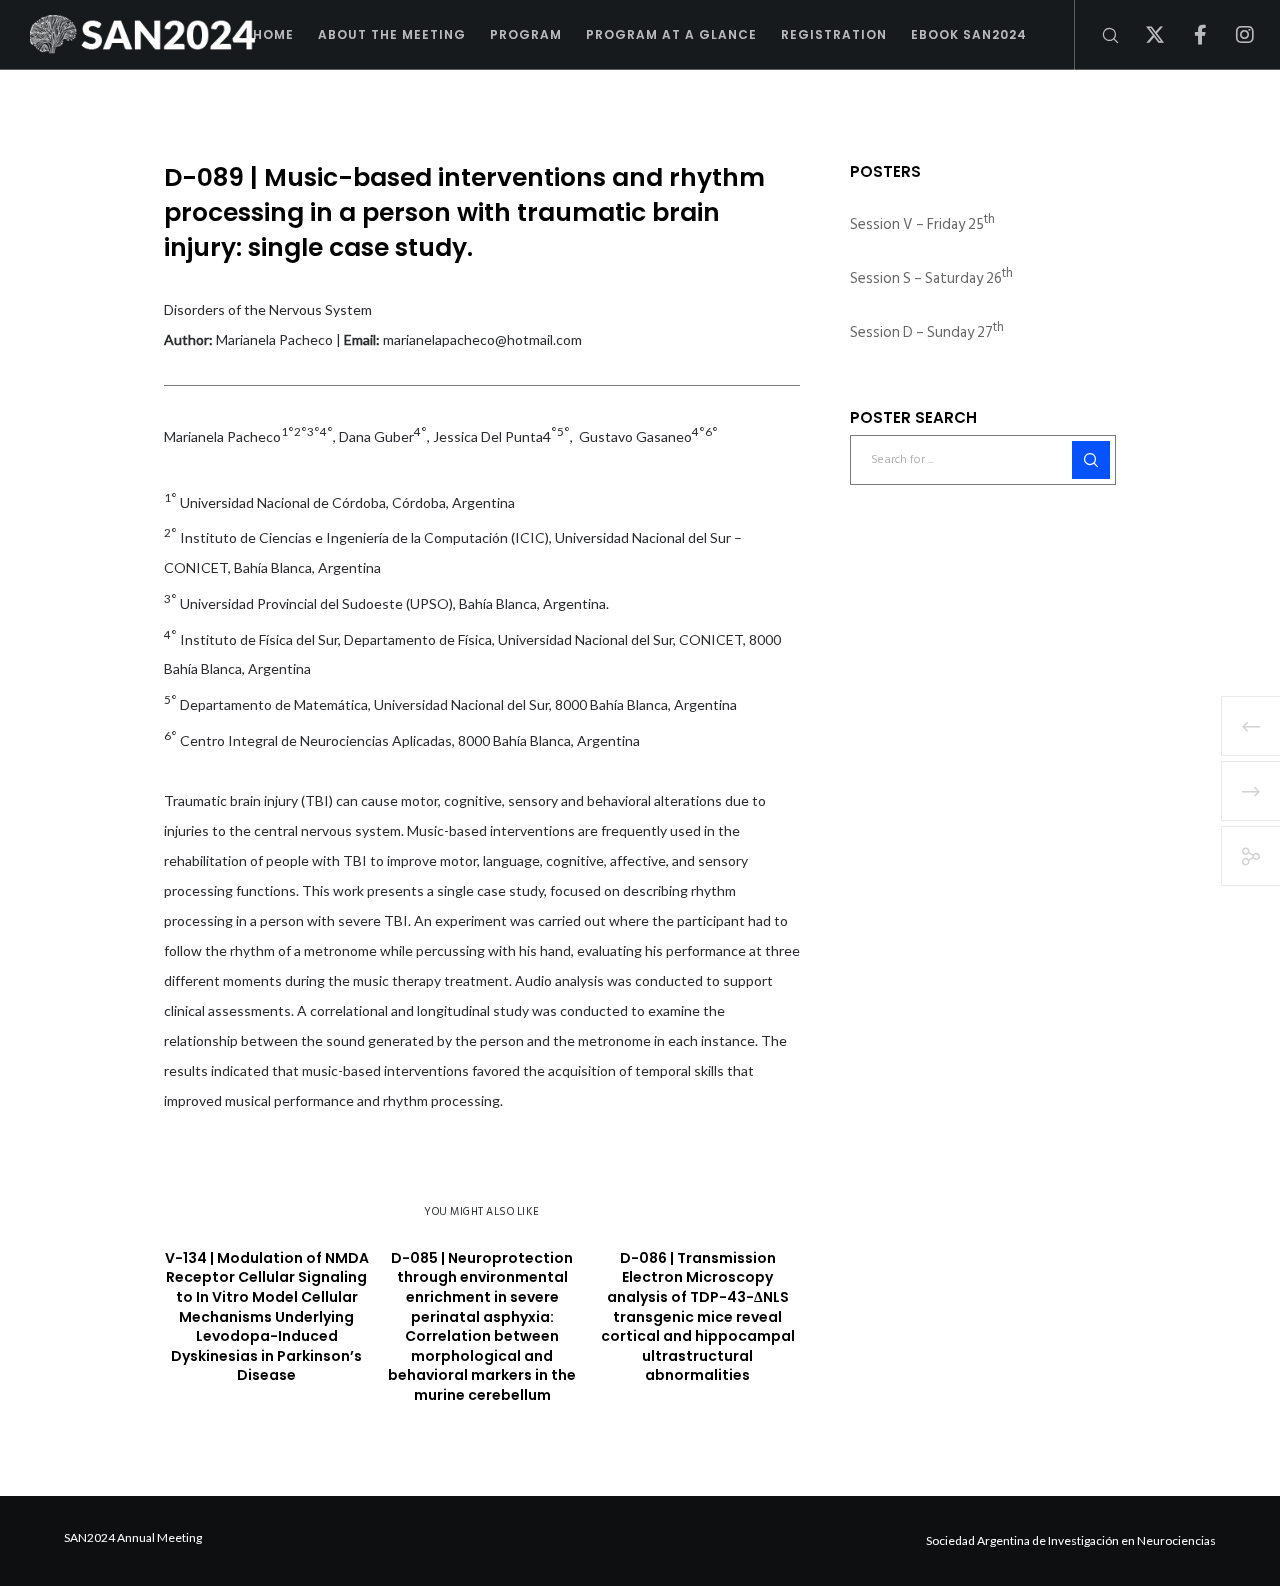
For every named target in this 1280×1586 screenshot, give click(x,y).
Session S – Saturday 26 (931, 278)
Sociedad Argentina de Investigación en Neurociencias (1071, 1540)
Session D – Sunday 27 (927, 332)
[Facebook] (1187, 35)
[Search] (1097, 35)
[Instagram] (1232, 35)
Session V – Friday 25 (922, 224)
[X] (1142, 35)
